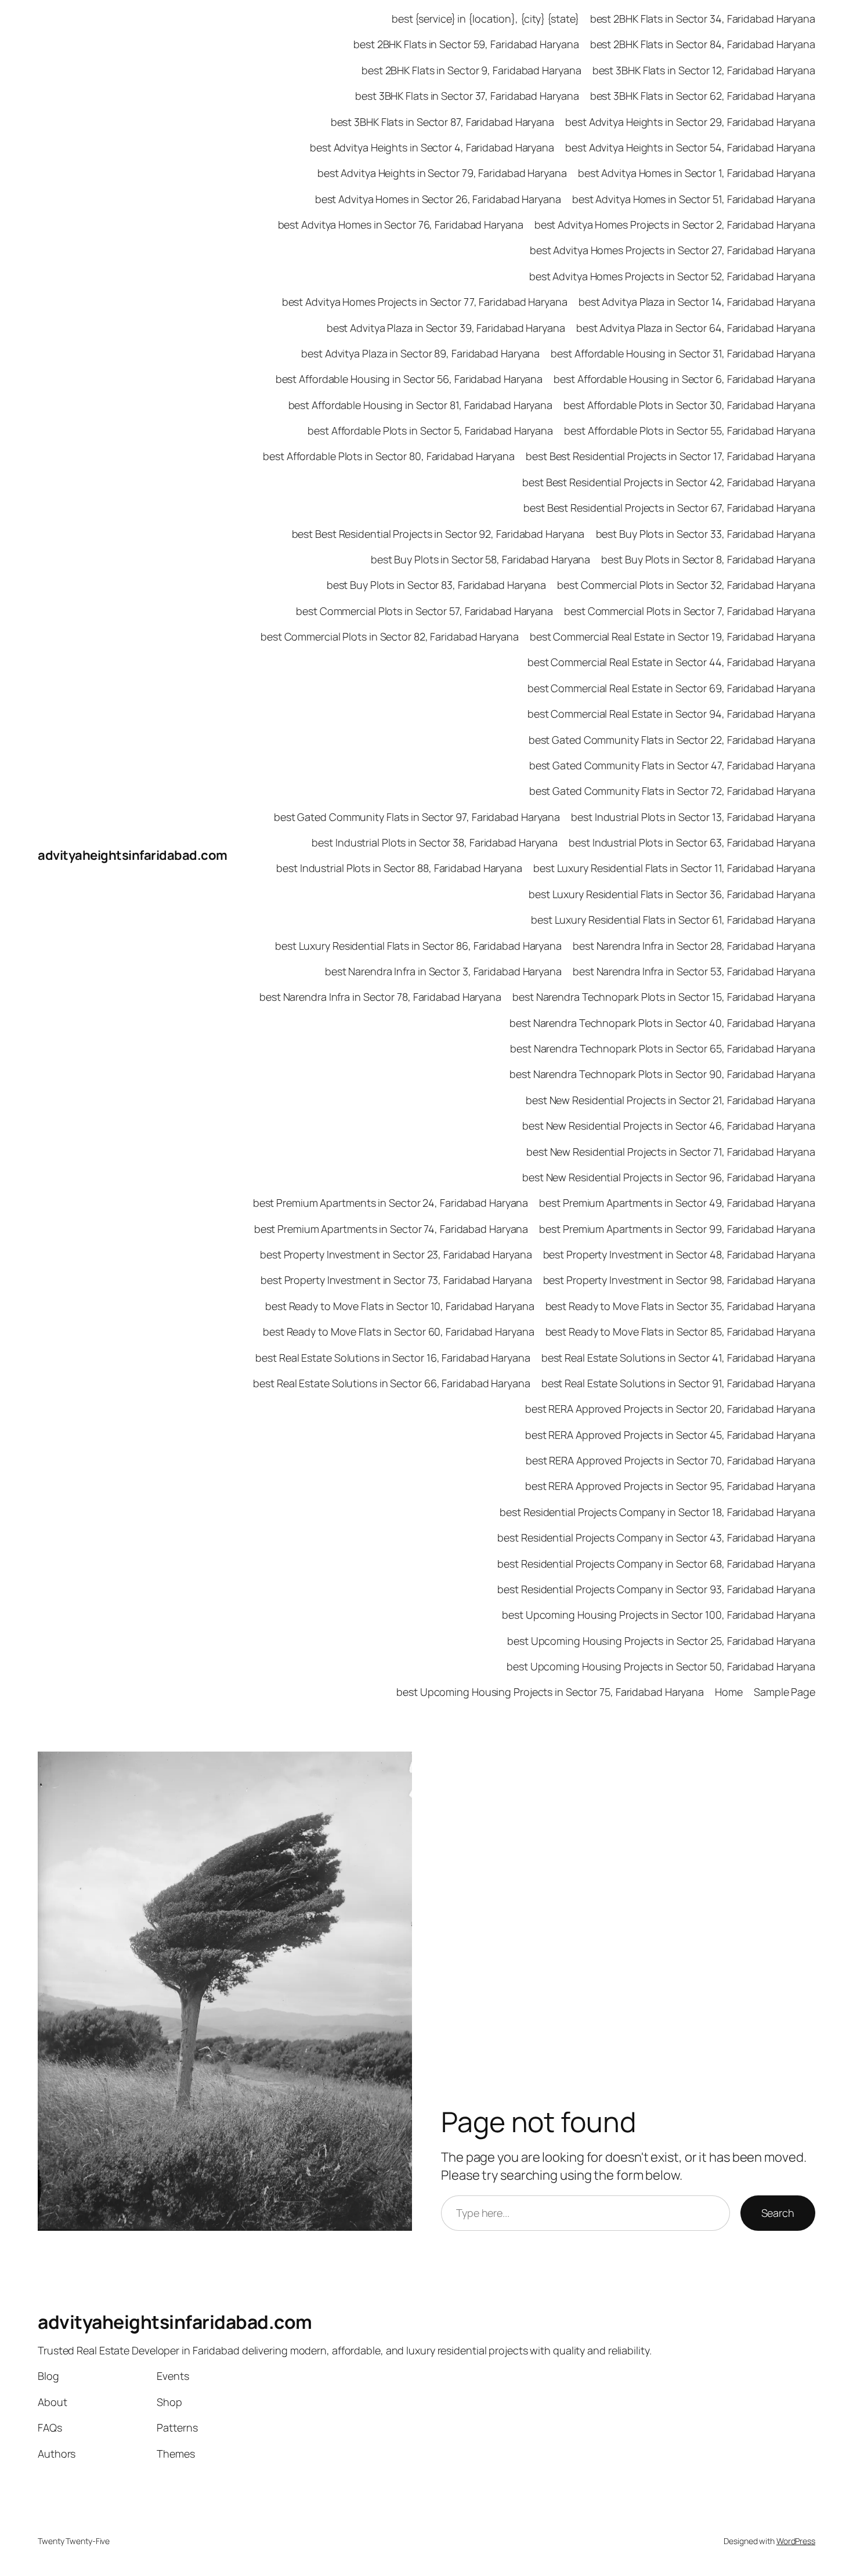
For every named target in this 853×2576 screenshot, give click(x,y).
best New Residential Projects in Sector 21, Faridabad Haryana (671, 1100)
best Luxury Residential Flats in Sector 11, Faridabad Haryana (674, 868)
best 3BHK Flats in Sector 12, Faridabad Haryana (704, 70)
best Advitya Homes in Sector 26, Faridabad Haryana (438, 199)
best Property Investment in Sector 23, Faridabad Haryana (396, 1254)
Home (729, 1692)
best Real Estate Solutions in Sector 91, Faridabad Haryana (678, 1383)
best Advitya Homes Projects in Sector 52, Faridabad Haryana (672, 276)
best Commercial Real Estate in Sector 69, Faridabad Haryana (671, 688)
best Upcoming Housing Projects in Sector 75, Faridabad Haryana (550, 1692)
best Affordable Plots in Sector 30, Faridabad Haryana (689, 405)
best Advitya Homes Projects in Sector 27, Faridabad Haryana (673, 250)
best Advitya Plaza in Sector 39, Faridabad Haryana (446, 328)
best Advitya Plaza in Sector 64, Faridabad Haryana (696, 328)
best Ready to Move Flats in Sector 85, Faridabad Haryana (680, 1332)
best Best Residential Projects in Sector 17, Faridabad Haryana (671, 456)
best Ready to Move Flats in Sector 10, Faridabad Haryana (400, 1306)
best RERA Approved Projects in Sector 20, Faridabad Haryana (670, 1409)
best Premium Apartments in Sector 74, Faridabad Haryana (391, 1229)
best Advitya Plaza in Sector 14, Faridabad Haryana (697, 302)
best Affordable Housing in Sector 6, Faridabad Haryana (684, 379)
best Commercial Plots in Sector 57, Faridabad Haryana (424, 611)
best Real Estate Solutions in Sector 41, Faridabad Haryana (678, 1358)
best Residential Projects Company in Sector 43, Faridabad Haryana (656, 1537)
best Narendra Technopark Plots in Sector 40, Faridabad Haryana (662, 1023)
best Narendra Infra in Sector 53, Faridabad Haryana (694, 971)
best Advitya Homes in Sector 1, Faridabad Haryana (697, 173)
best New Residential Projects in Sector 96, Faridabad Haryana (669, 1177)
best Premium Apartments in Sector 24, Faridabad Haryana (391, 1203)
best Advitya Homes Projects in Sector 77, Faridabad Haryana (425, 302)
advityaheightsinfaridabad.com (133, 855)
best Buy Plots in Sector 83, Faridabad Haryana (436, 585)
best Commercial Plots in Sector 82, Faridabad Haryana (390, 636)
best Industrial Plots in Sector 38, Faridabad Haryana (435, 842)
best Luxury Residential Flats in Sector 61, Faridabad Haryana (673, 920)
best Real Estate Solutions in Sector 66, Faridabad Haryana (391, 1383)
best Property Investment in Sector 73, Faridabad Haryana (396, 1280)
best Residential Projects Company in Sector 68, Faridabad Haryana (656, 1564)
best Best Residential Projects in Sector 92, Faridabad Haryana (438, 534)
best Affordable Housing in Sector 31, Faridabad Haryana (683, 353)
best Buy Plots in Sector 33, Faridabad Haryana (706, 534)
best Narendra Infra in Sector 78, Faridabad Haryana (380, 997)
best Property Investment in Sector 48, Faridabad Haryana (679, 1254)
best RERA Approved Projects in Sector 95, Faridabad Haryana (670, 1486)
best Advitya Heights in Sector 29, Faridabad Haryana (690, 122)
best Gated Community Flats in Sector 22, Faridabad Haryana (672, 740)
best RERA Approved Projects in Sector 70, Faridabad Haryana (671, 1460)
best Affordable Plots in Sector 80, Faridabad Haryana (389, 456)
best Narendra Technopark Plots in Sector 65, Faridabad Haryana (663, 1048)
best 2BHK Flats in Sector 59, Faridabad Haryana (466, 44)
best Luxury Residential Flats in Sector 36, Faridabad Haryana (672, 894)
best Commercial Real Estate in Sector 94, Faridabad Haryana (671, 714)
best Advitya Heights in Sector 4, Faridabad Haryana (432, 147)
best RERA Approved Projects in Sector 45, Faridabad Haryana (670, 1435)
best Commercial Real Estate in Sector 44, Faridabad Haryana (671, 662)
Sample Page (785, 1692)
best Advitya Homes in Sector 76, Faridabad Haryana (401, 225)
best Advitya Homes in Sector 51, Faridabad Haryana (694, 199)
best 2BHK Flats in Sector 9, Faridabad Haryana (471, 70)
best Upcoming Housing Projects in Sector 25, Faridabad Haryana (661, 1641)
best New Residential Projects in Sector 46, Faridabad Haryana (669, 1126)
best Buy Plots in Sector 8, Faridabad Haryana (708, 559)
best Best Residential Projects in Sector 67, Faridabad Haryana (669, 508)
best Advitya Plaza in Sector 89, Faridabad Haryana (420, 353)
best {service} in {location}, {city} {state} (485, 19)
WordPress (796, 2541)
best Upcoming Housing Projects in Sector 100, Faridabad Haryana (659, 1615)
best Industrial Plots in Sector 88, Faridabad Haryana (399, 868)
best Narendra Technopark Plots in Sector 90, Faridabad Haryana (662, 1074)
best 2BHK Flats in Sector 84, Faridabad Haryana (703, 44)
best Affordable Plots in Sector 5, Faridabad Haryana (430, 430)
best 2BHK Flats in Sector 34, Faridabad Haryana (703, 19)
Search (778, 2213)
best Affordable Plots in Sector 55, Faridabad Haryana (690, 430)
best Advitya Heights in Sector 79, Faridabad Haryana (442, 173)
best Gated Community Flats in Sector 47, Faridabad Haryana (672, 765)
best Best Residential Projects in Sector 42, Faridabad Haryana (669, 482)
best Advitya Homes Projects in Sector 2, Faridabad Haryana (675, 225)
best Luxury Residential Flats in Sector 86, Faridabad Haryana (418, 946)
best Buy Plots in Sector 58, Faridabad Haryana (480, 559)
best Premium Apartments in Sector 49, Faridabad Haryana (677, 1203)
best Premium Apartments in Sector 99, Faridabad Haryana (677, 1229)
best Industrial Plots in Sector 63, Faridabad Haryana (692, 842)
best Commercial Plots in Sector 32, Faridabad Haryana (686, 585)
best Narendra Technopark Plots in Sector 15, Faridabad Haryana (664, 997)
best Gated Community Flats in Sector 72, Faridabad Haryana (672, 791)
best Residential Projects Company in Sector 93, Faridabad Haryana (656, 1589)
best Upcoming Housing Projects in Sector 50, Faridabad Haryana (661, 1666)
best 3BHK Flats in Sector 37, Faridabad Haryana (467, 96)
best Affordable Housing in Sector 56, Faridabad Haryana (409, 379)
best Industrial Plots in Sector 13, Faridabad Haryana (693, 817)
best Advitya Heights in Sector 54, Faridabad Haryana (690, 147)
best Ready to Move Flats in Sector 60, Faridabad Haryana (398, 1332)
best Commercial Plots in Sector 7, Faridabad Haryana (690, 611)
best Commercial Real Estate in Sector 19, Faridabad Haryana (673, 636)
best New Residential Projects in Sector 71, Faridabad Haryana (671, 1152)
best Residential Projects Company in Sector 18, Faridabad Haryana (657, 1512)
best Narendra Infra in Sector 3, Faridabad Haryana (443, 971)
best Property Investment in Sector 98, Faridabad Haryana (679, 1280)
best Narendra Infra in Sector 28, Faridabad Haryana (694, 946)
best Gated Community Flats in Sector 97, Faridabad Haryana (417, 817)
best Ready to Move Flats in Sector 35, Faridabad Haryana (680, 1306)
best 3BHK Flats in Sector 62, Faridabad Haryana (703, 96)
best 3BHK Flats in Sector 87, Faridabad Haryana (442, 122)
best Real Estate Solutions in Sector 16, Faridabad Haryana (393, 1358)
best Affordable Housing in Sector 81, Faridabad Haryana (421, 405)
